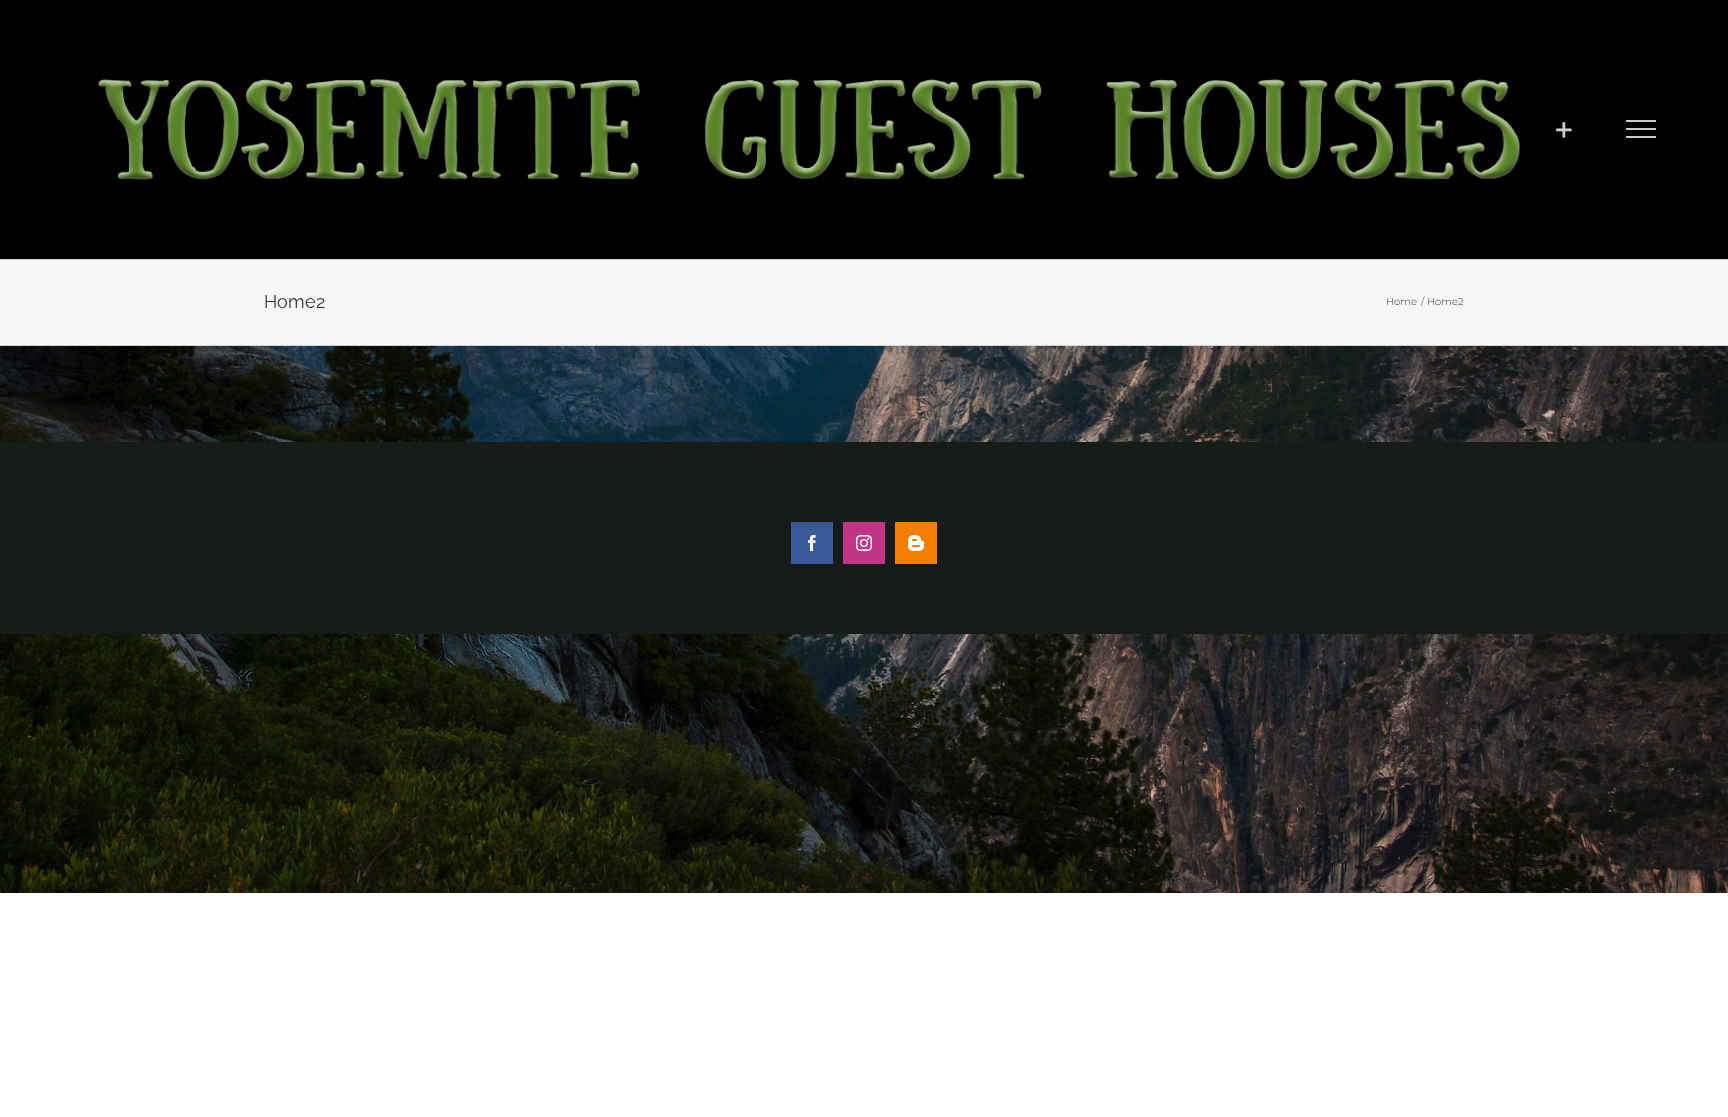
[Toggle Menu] (1641, 129)
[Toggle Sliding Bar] (1563, 129)
